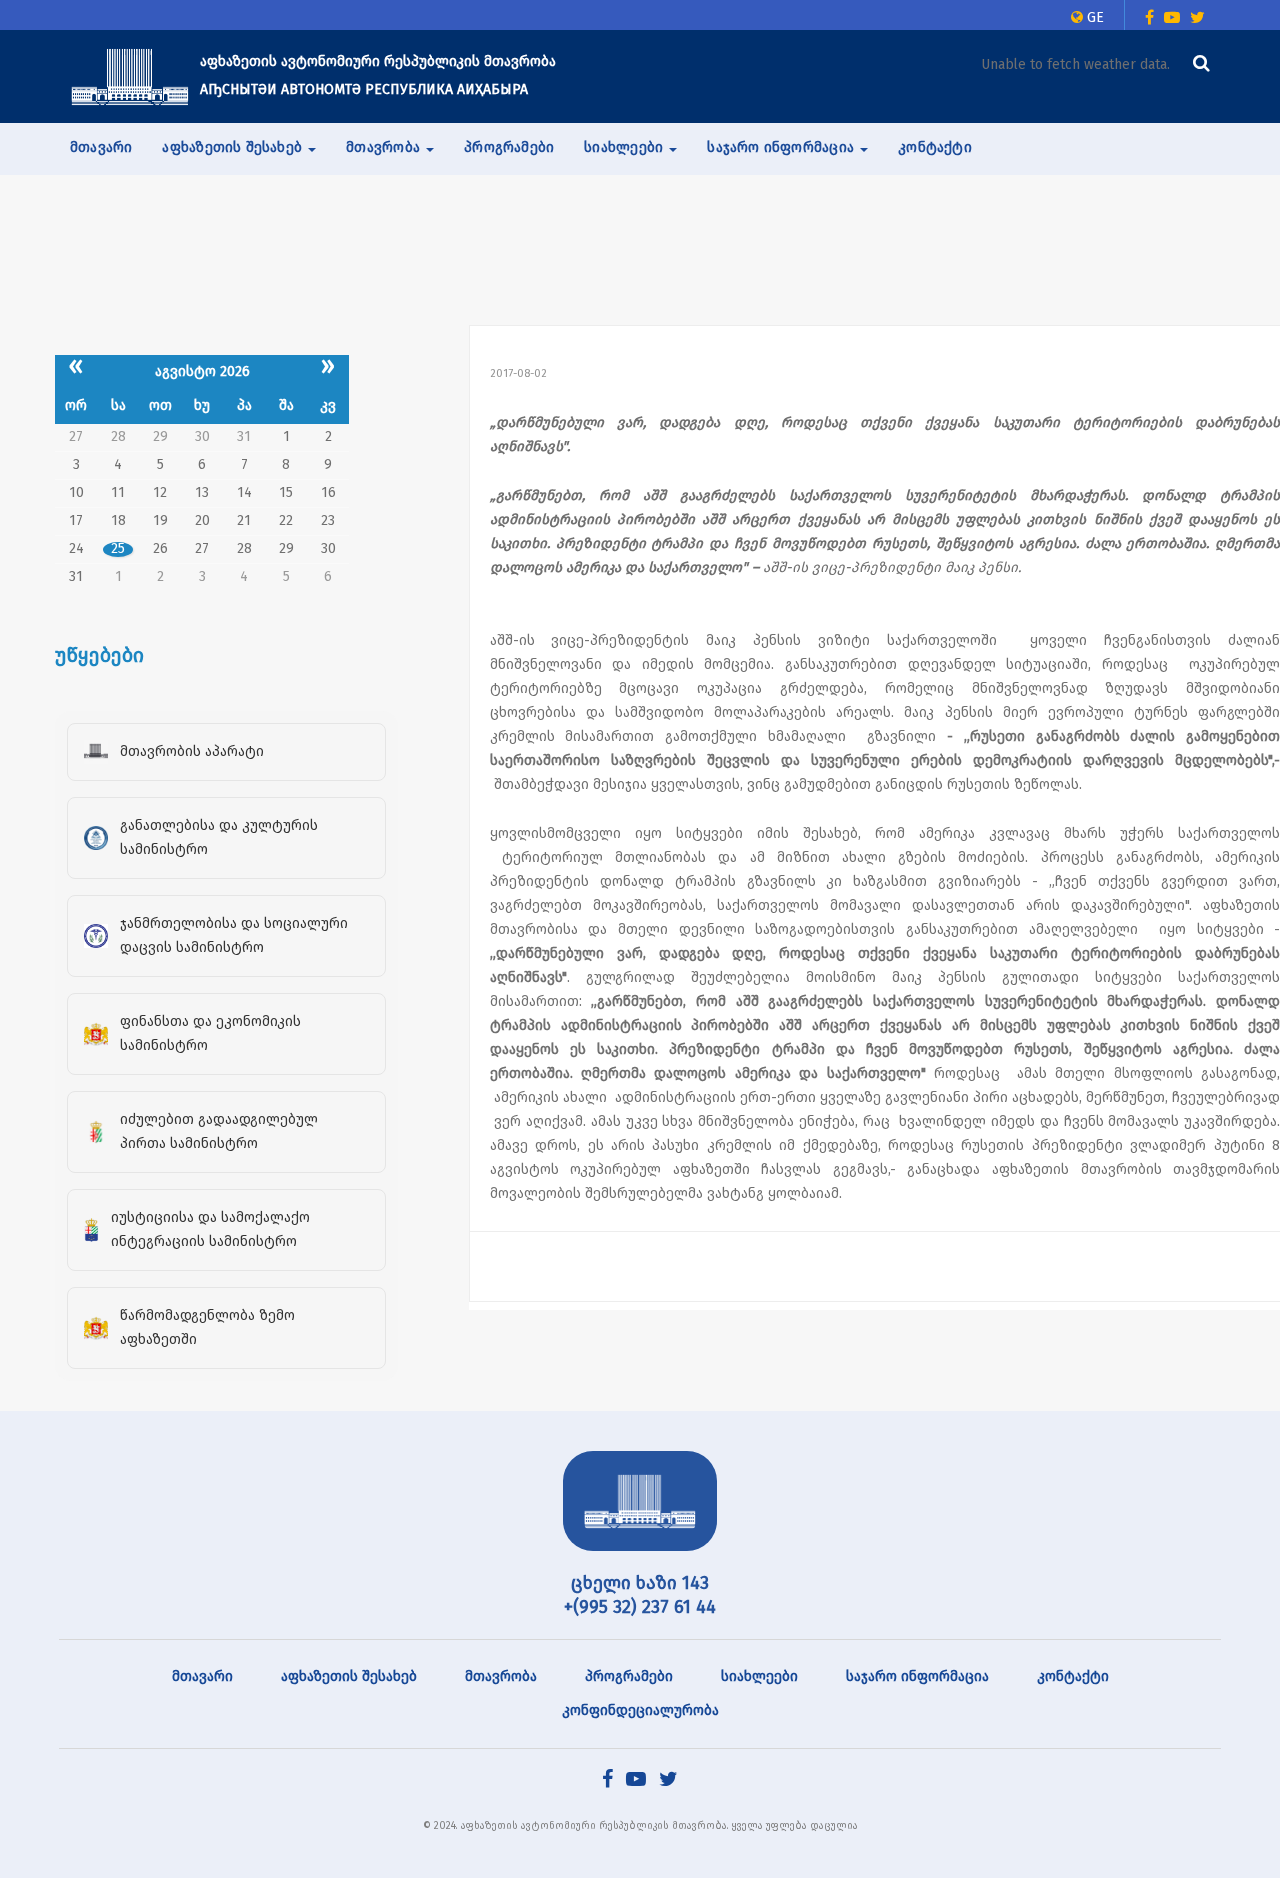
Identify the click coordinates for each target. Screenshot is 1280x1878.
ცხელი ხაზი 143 (640, 1583)
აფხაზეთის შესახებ (349, 1676)
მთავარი (101, 147)
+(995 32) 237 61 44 (640, 1607)
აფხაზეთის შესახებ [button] (234, 147)
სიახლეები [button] (625, 147)
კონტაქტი (935, 147)
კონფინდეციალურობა (640, 1710)
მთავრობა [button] (385, 147)
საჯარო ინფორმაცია (917, 1676)
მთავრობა (501, 1676)
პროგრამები (509, 147)
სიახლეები (759, 1676)
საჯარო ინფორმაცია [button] (782, 147)
